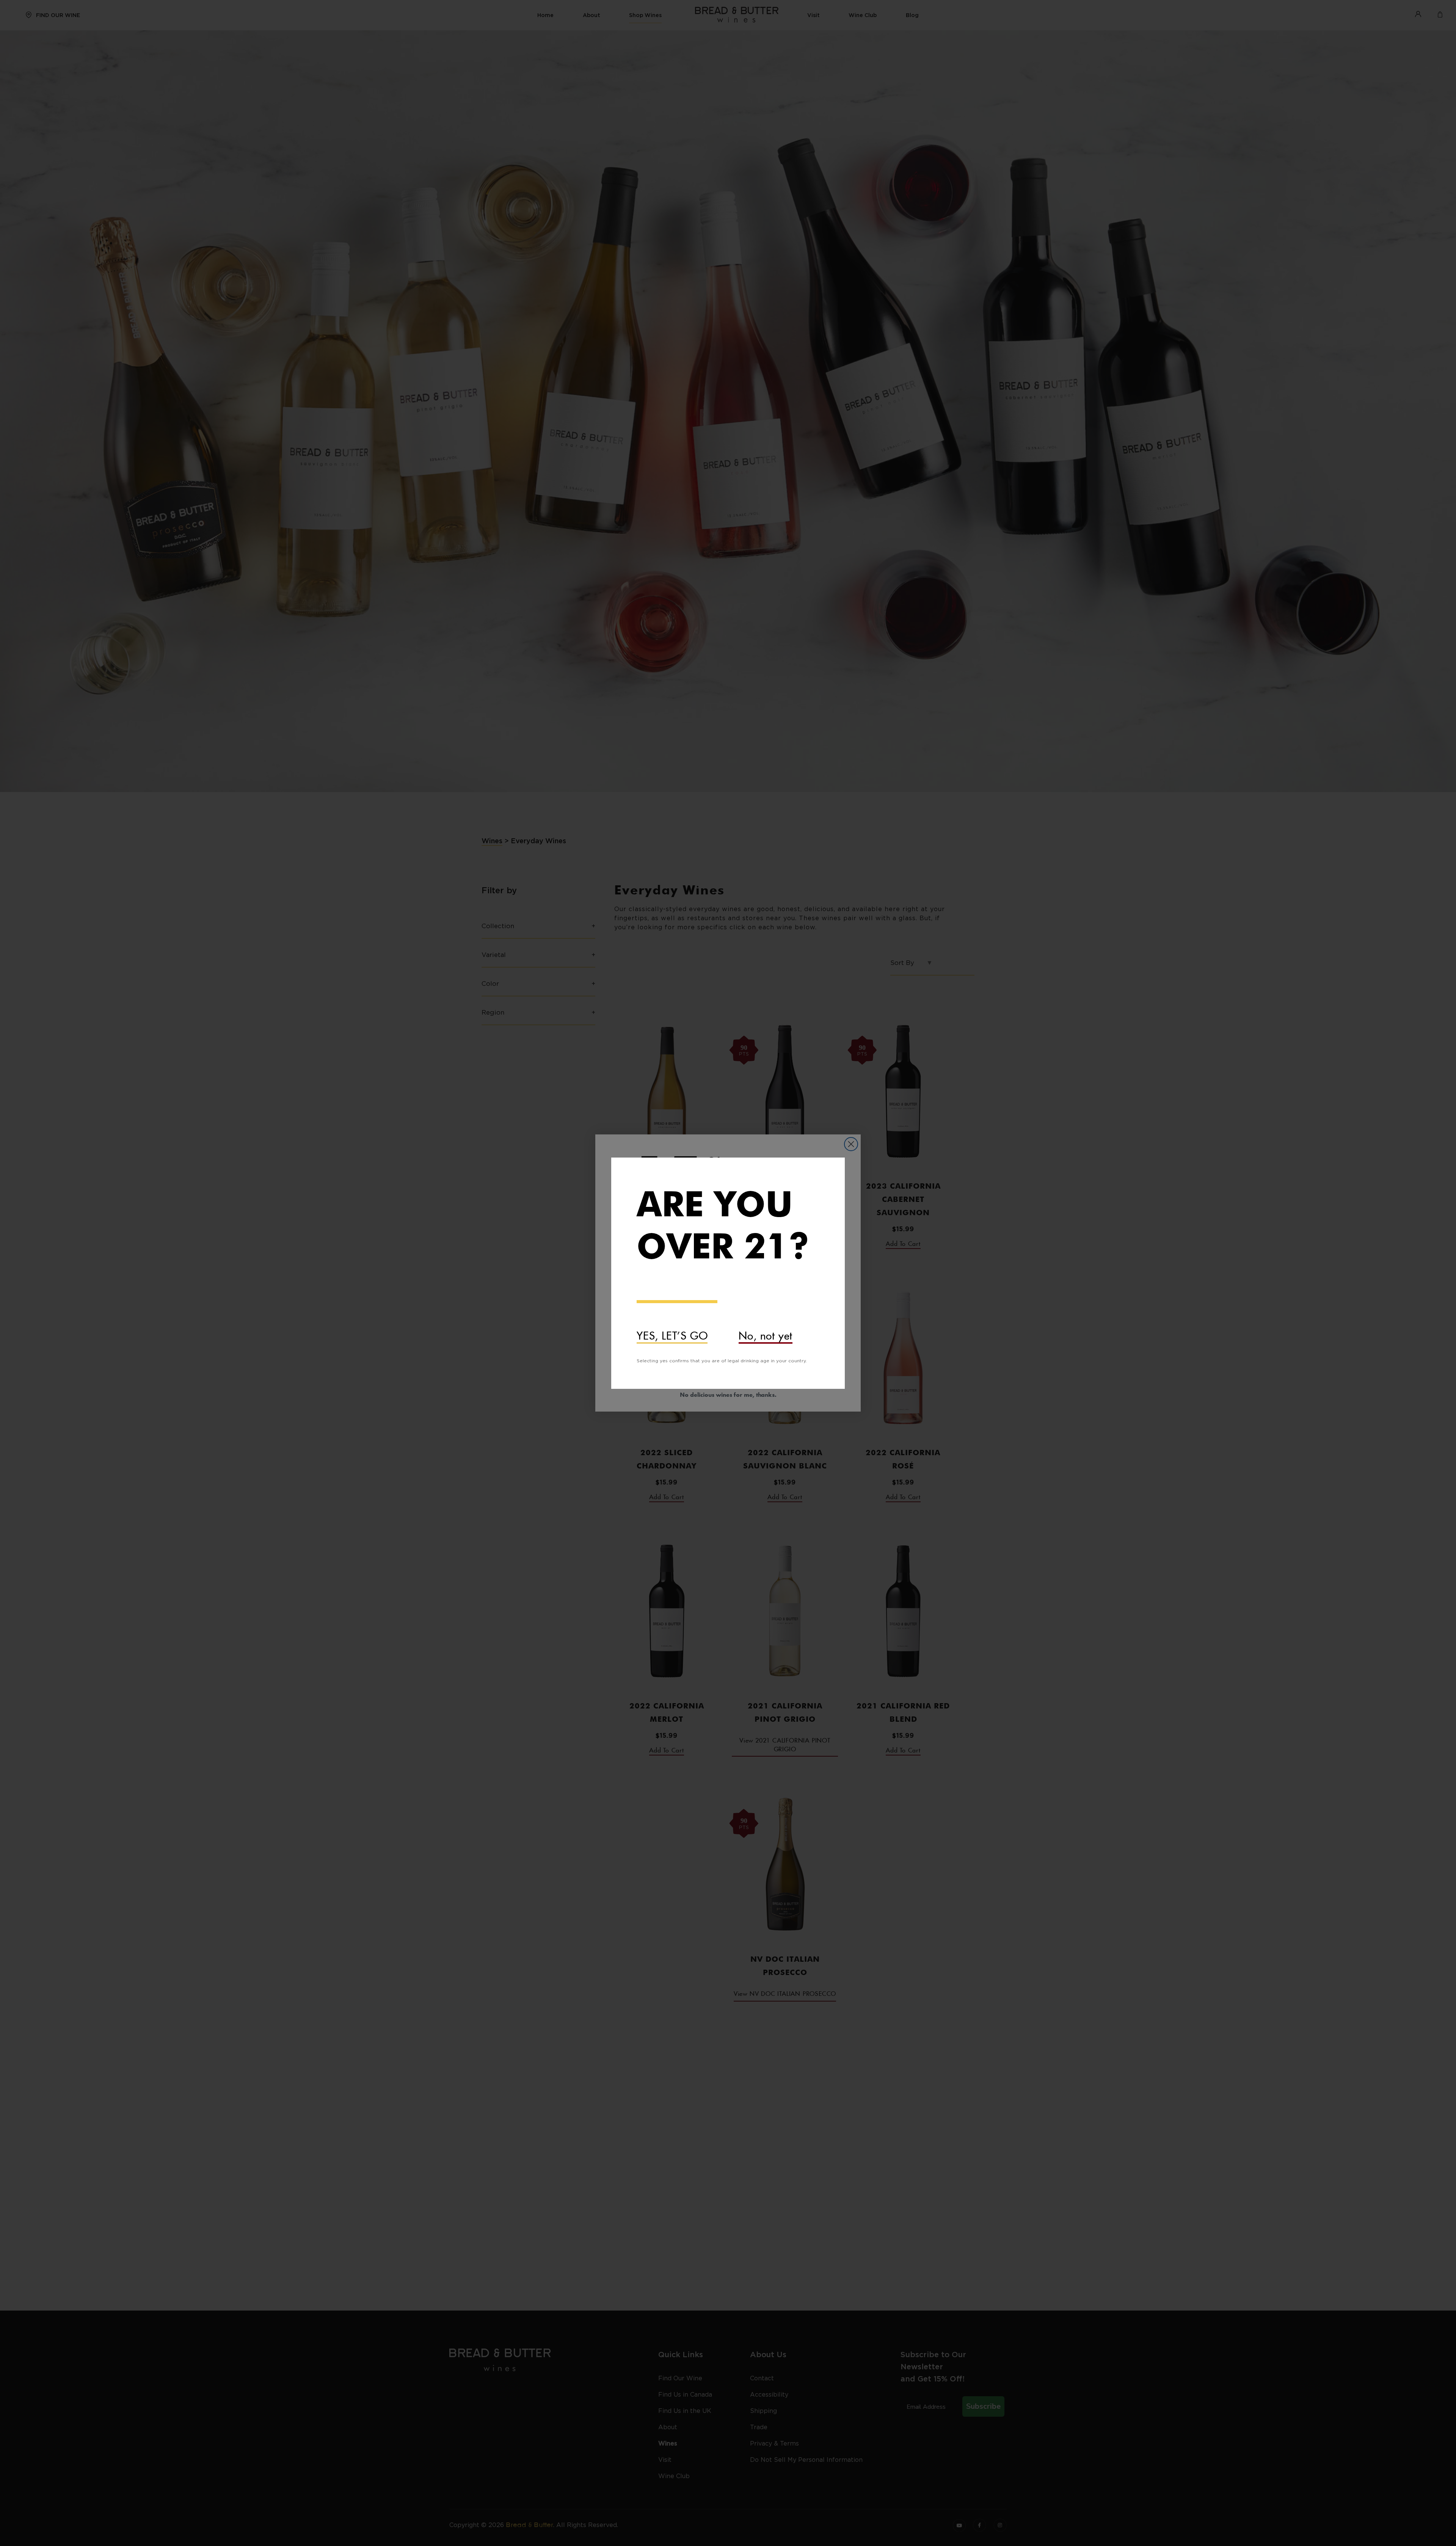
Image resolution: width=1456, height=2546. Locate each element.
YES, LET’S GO (672, 1334)
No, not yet (766, 1334)
